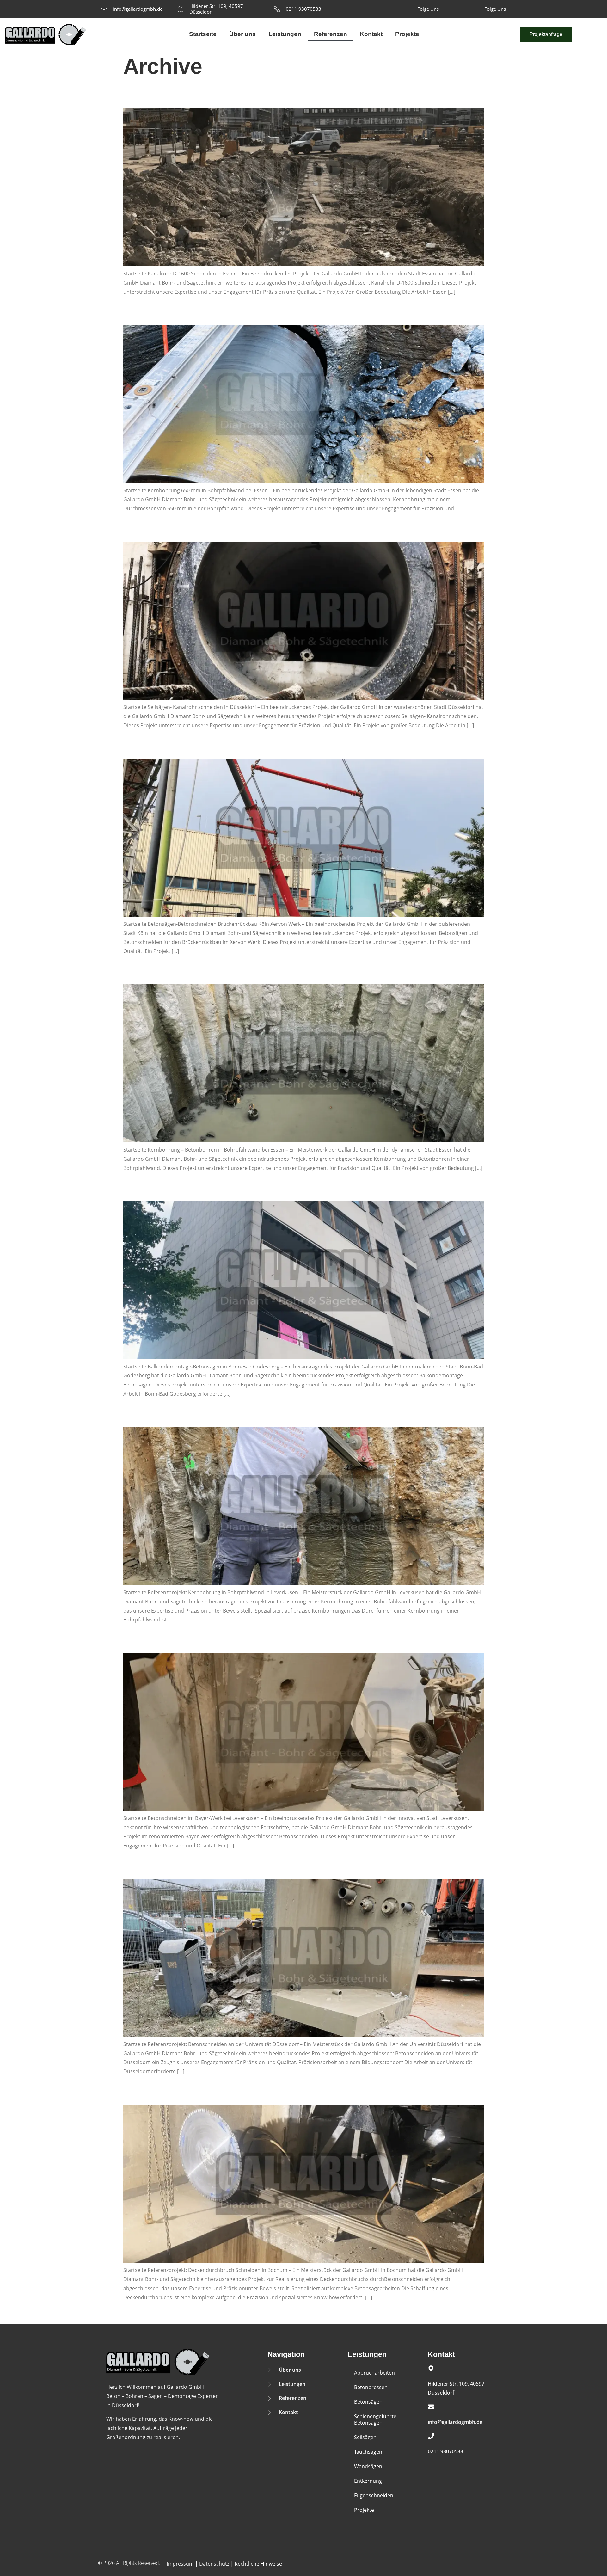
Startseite (203, 34)
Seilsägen (365, 2437)
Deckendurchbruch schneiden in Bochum (173, 2093)
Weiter (134, 2313)
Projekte (407, 34)
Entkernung (368, 2481)
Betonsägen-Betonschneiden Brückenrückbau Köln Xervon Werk (201, 747)
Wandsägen (368, 2466)
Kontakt (371, 34)
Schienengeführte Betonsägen (375, 2419)
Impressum (180, 2564)
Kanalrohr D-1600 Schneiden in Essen (168, 97)
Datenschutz (214, 2564)
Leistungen (285, 34)
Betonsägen (368, 2402)
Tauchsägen (368, 2452)
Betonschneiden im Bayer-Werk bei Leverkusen (181, 1642)
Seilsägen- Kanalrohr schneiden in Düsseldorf (178, 531)
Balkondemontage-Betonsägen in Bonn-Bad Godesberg (190, 1190)
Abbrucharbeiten (374, 2373)
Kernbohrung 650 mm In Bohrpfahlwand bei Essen (184, 314)
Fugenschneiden (374, 2495)
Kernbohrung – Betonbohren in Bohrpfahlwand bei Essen (193, 973)
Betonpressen (371, 2387)
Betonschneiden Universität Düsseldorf (171, 1868)
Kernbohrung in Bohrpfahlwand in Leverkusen (180, 1416)
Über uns (242, 34)
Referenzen (331, 34)
